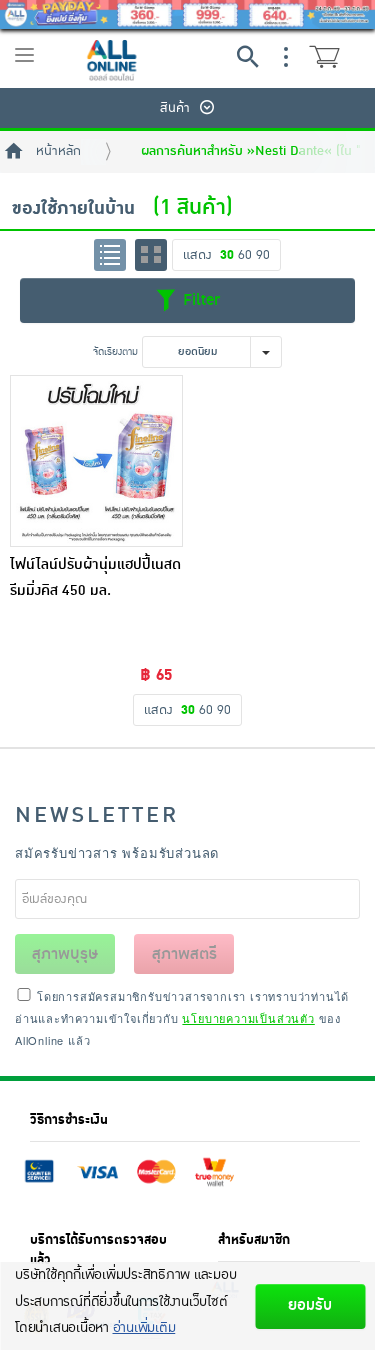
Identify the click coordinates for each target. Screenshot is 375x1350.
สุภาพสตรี (184, 954)
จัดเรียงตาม (115, 351)
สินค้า (175, 108)
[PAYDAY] (187, 14)
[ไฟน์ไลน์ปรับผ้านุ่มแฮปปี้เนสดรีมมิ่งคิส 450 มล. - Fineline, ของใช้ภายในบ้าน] (96, 461)
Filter (199, 299)
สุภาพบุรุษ (65, 954)
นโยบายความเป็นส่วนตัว (248, 1018)
